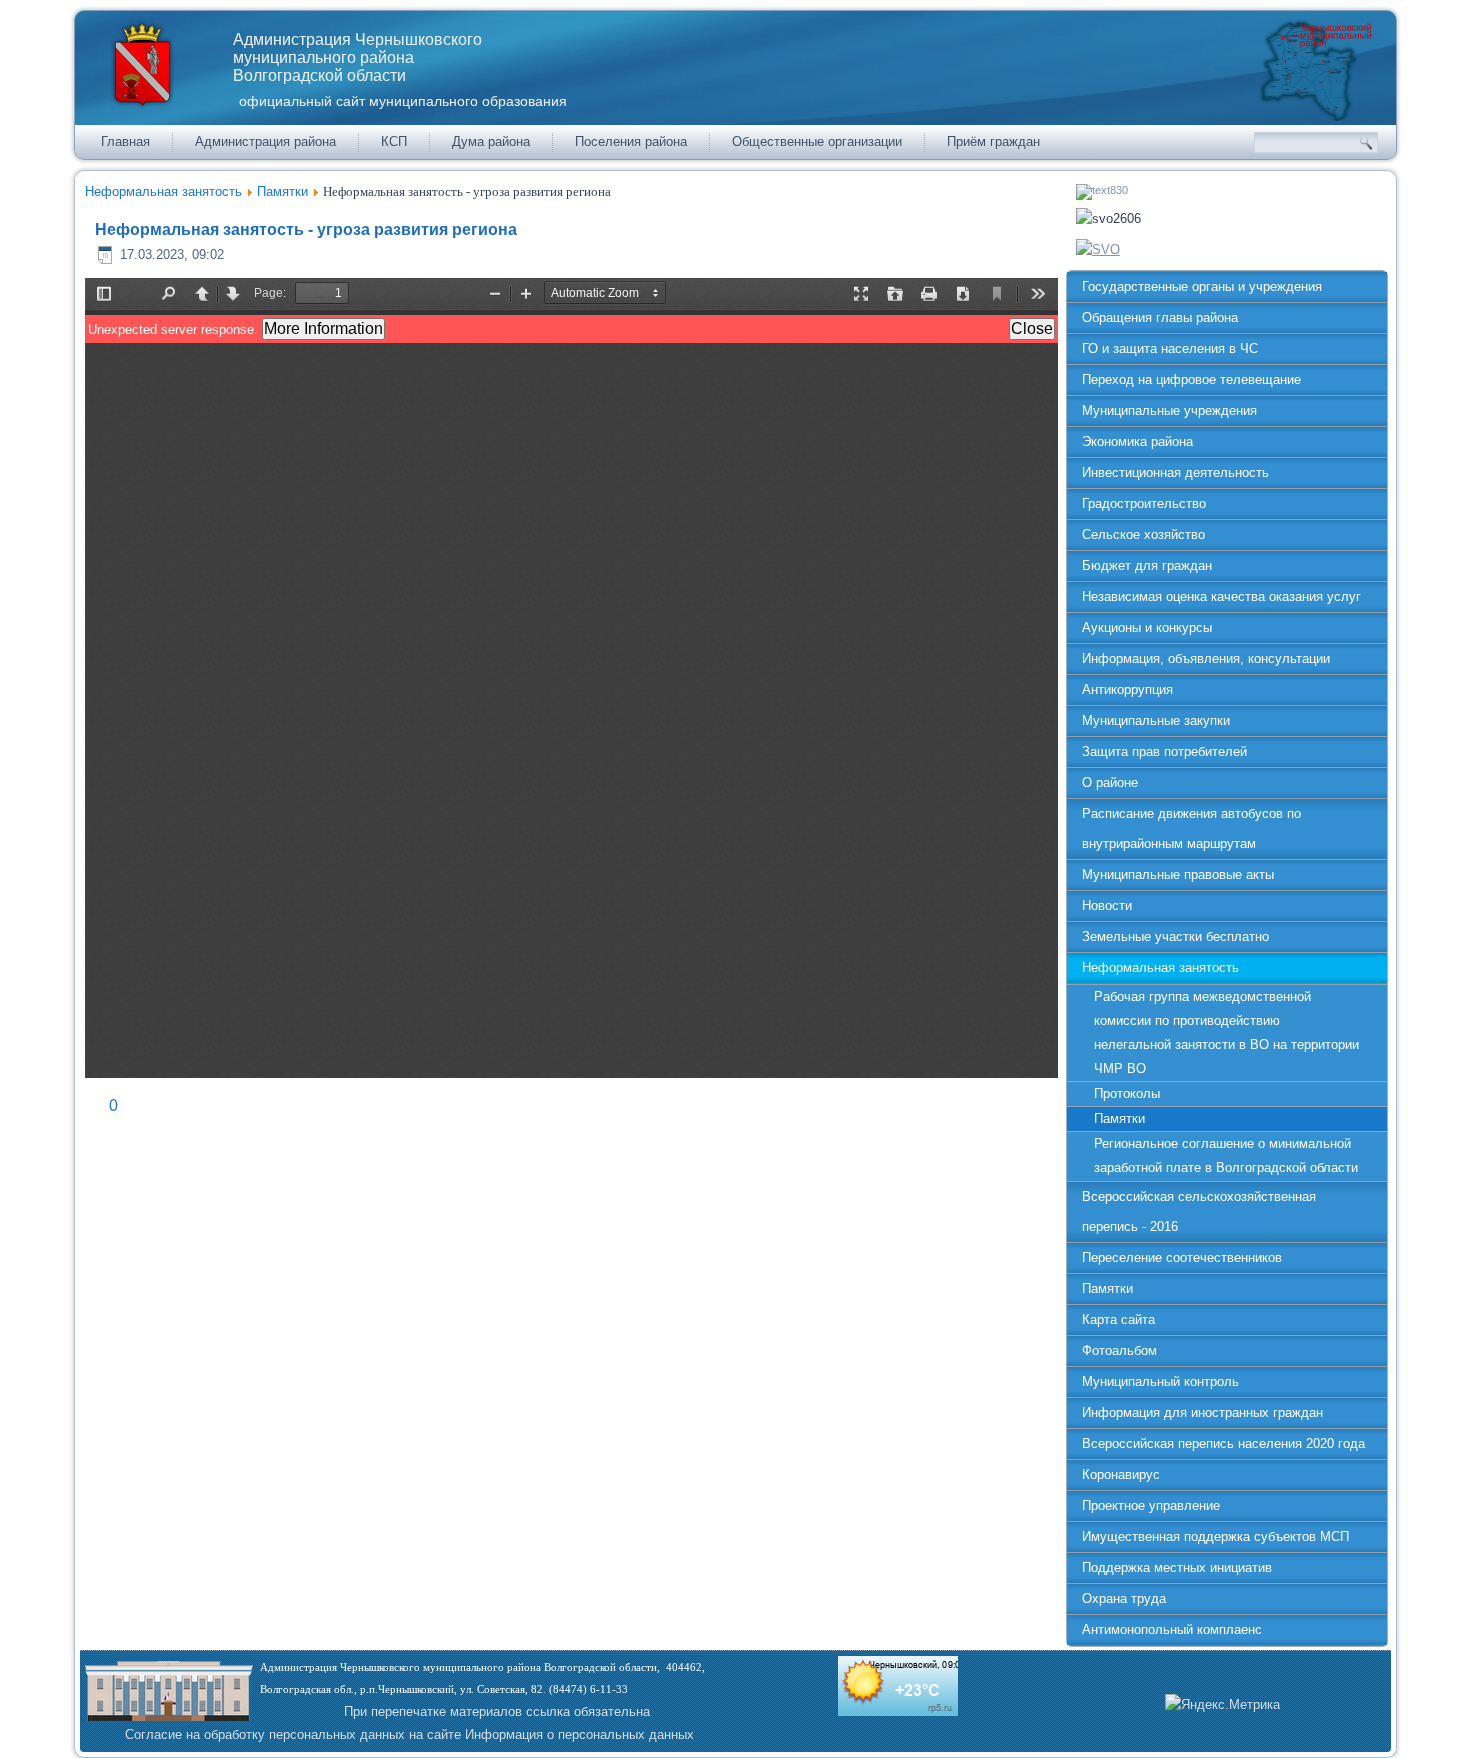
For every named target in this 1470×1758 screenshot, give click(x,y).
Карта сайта (1118, 1319)
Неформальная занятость (163, 191)
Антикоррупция (1127, 689)
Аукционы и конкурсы (1147, 627)
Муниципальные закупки (1156, 720)
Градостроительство (1144, 503)
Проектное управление (1151, 1505)
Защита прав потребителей (1164, 751)
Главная (125, 141)
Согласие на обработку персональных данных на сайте (293, 1734)
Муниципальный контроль (1160, 1381)
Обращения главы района (1160, 317)
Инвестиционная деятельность (1175, 472)
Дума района (491, 141)
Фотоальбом (1119, 1350)
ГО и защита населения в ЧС (1170, 348)
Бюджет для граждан (1147, 565)
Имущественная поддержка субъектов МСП (1215, 1536)
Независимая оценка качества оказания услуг (1221, 596)
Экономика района (1137, 441)
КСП (394, 141)
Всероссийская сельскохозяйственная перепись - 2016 (1199, 1211)
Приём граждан (993, 141)
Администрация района (265, 141)
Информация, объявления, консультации (1206, 658)
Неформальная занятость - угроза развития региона (306, 229)
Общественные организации (817, 141)
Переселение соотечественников (1182, 1257)
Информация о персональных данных (579, 1734)
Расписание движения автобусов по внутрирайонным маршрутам (1191, 828)
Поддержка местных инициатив (1177, 1567)
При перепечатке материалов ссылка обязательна (497, 1711)
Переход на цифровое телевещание (1191, 379)
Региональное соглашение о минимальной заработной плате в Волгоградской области (1226, 1155)
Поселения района (631, 141)
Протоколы (1127, 1093)
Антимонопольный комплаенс (1172, 1629)
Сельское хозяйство (1143, 534)
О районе (1110, 782)
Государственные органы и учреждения (1202, 286)
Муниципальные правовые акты (1178, 874)
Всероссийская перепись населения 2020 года (1223, 1443)
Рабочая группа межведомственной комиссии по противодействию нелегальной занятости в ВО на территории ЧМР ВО (1226, 1032)
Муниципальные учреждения (1169, 410)
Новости (1107, 905)
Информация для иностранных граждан (1202, 1412)
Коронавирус (1121, 1474)
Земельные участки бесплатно (1175, 936)
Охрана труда (1124, 1598)
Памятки (282, 191)
